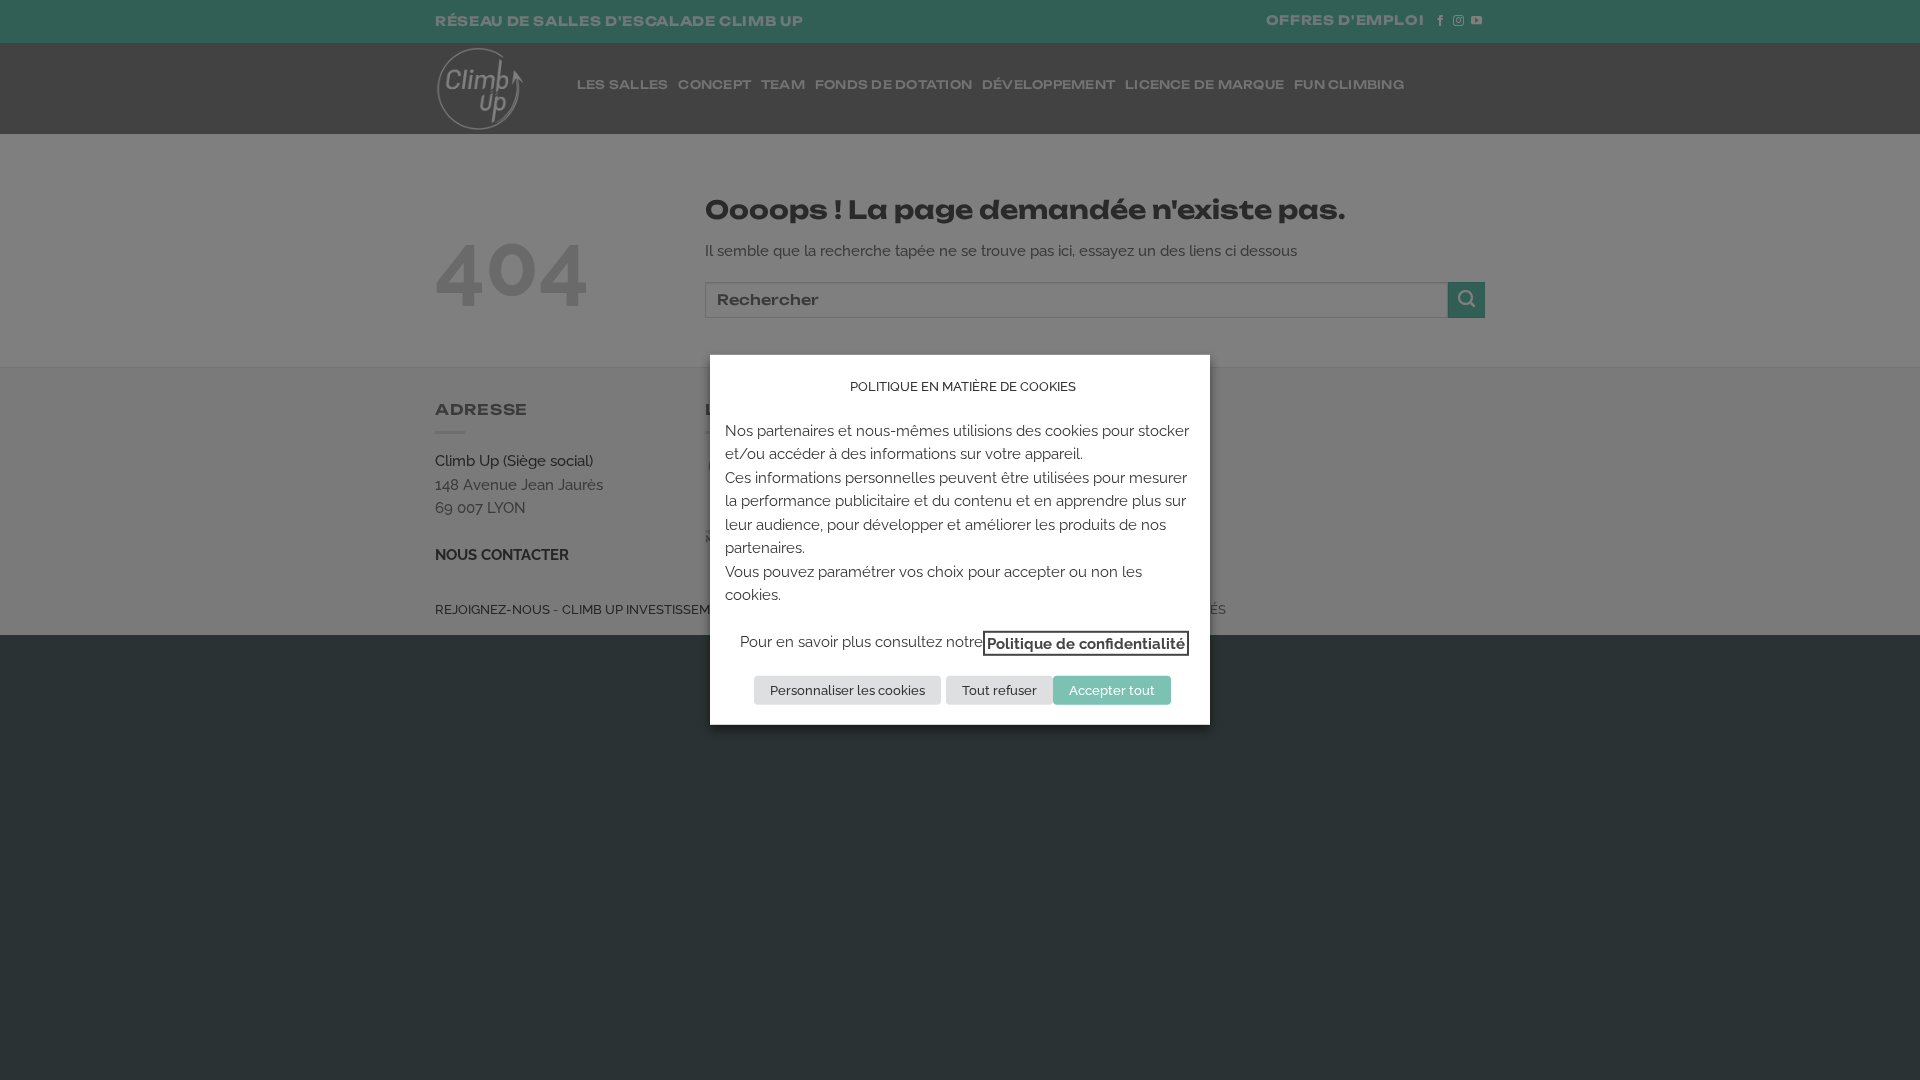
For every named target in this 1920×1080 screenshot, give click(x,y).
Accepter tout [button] (1112, 690)
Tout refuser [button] (999, 690)
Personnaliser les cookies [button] (847, 690)
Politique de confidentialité (1086, 642)
